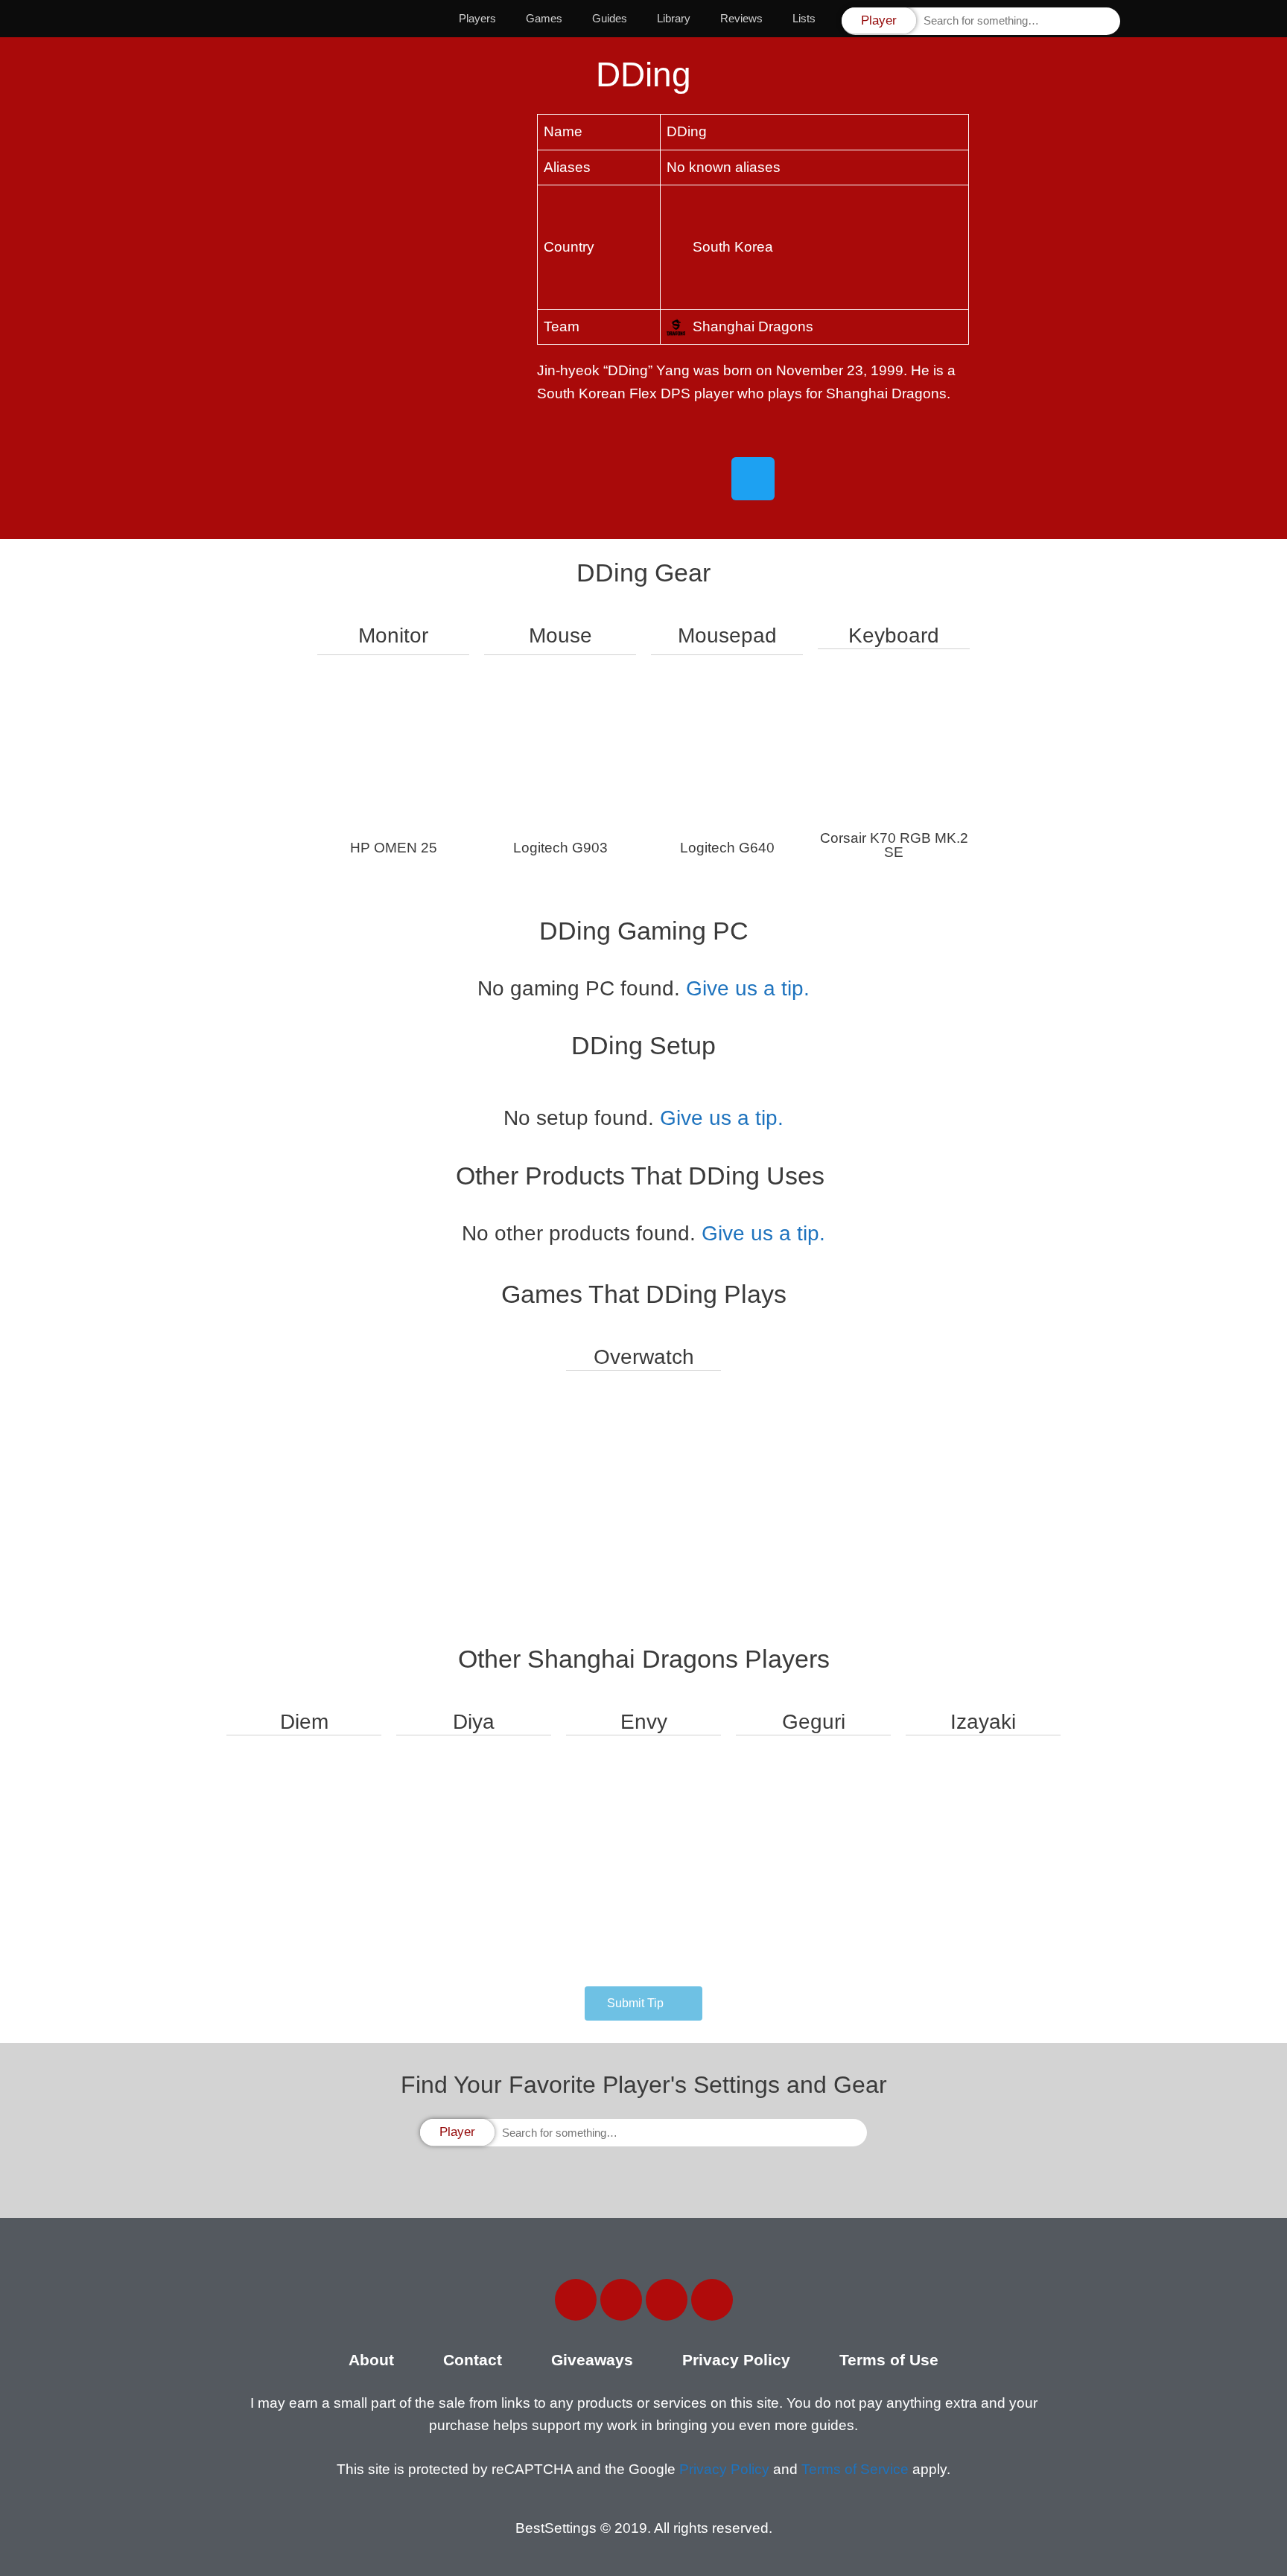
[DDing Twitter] (753, 479)
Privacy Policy (736, 2360)
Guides (610, 18)
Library (674, 18)
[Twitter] (621, 2300)
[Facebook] (576, 2300)
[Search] (1108, 21)
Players (477, 18)
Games (544, 18)
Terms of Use (889, 2360)
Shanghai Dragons (753, 326)
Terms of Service (855, 2469)
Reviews (741, 18)
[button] (643, 2003)
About (371, 2360)
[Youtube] (712, 2300)
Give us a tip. (748, 988)
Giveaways (592, 2360)
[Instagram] (667, 2300)
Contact (473, 2360)
